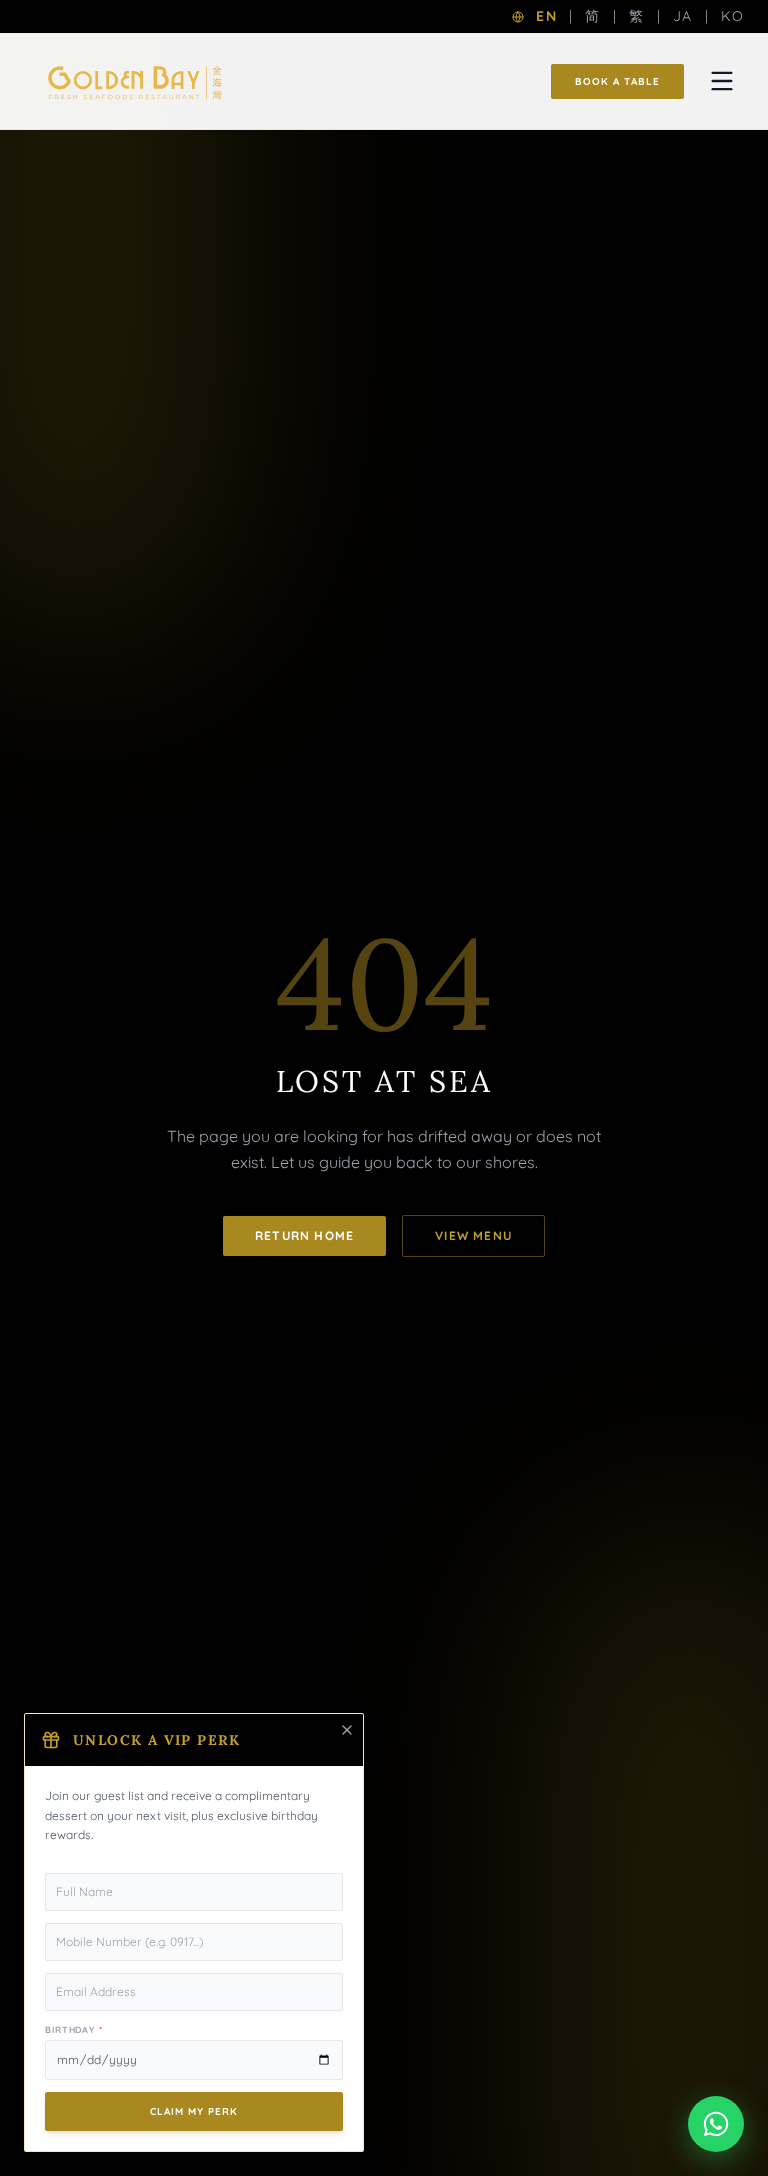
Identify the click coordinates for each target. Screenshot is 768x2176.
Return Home (304, 1235)
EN (546, 16)
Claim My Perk (194, 2111)
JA (683, 16)
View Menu (473, 1235)
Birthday (74, 2029)
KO (732, 16)
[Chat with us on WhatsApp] (716, 2124)
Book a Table (617, 81)
